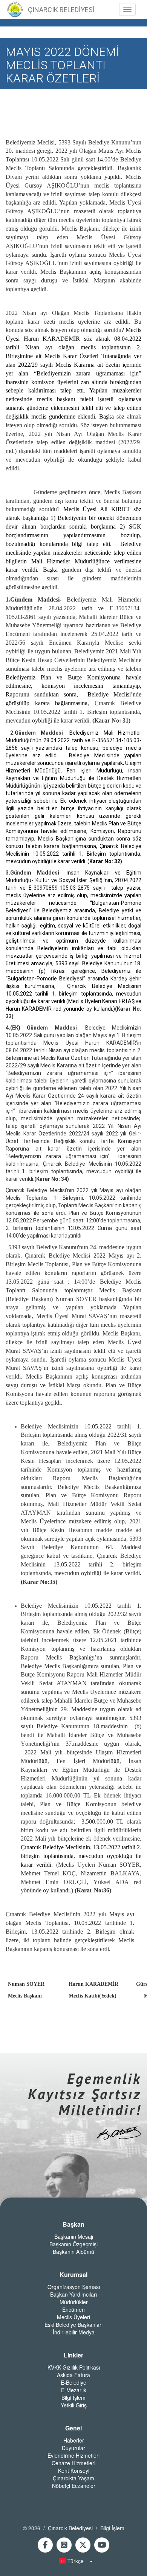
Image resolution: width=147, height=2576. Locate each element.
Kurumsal (73, 2275)
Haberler (74, 2440)
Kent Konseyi (74, 2471)
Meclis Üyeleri (73, 2317)
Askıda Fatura (73, 2375)
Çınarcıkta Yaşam (73, 2478)
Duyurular (73, 2448)
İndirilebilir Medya (74, 2332)
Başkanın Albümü (73, 2252)
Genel (73, 2428)
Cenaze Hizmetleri (73, 2463)
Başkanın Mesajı (74, 2236)
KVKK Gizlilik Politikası (74, 2367)
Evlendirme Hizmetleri (73, 2455)
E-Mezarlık (74, 2390)
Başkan (73, 2224)
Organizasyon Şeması (74, 2287)
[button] (73, 2561)
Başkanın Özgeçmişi (73, 2244)
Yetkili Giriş (74, 2405)
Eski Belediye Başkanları (73, 2325)
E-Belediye (73, 2382)
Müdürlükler (74, 2302)
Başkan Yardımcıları (73, 2294)
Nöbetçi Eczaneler (74, 2486)
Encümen (73, 2309)
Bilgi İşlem (73, 2398)
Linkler (73, 2355)
